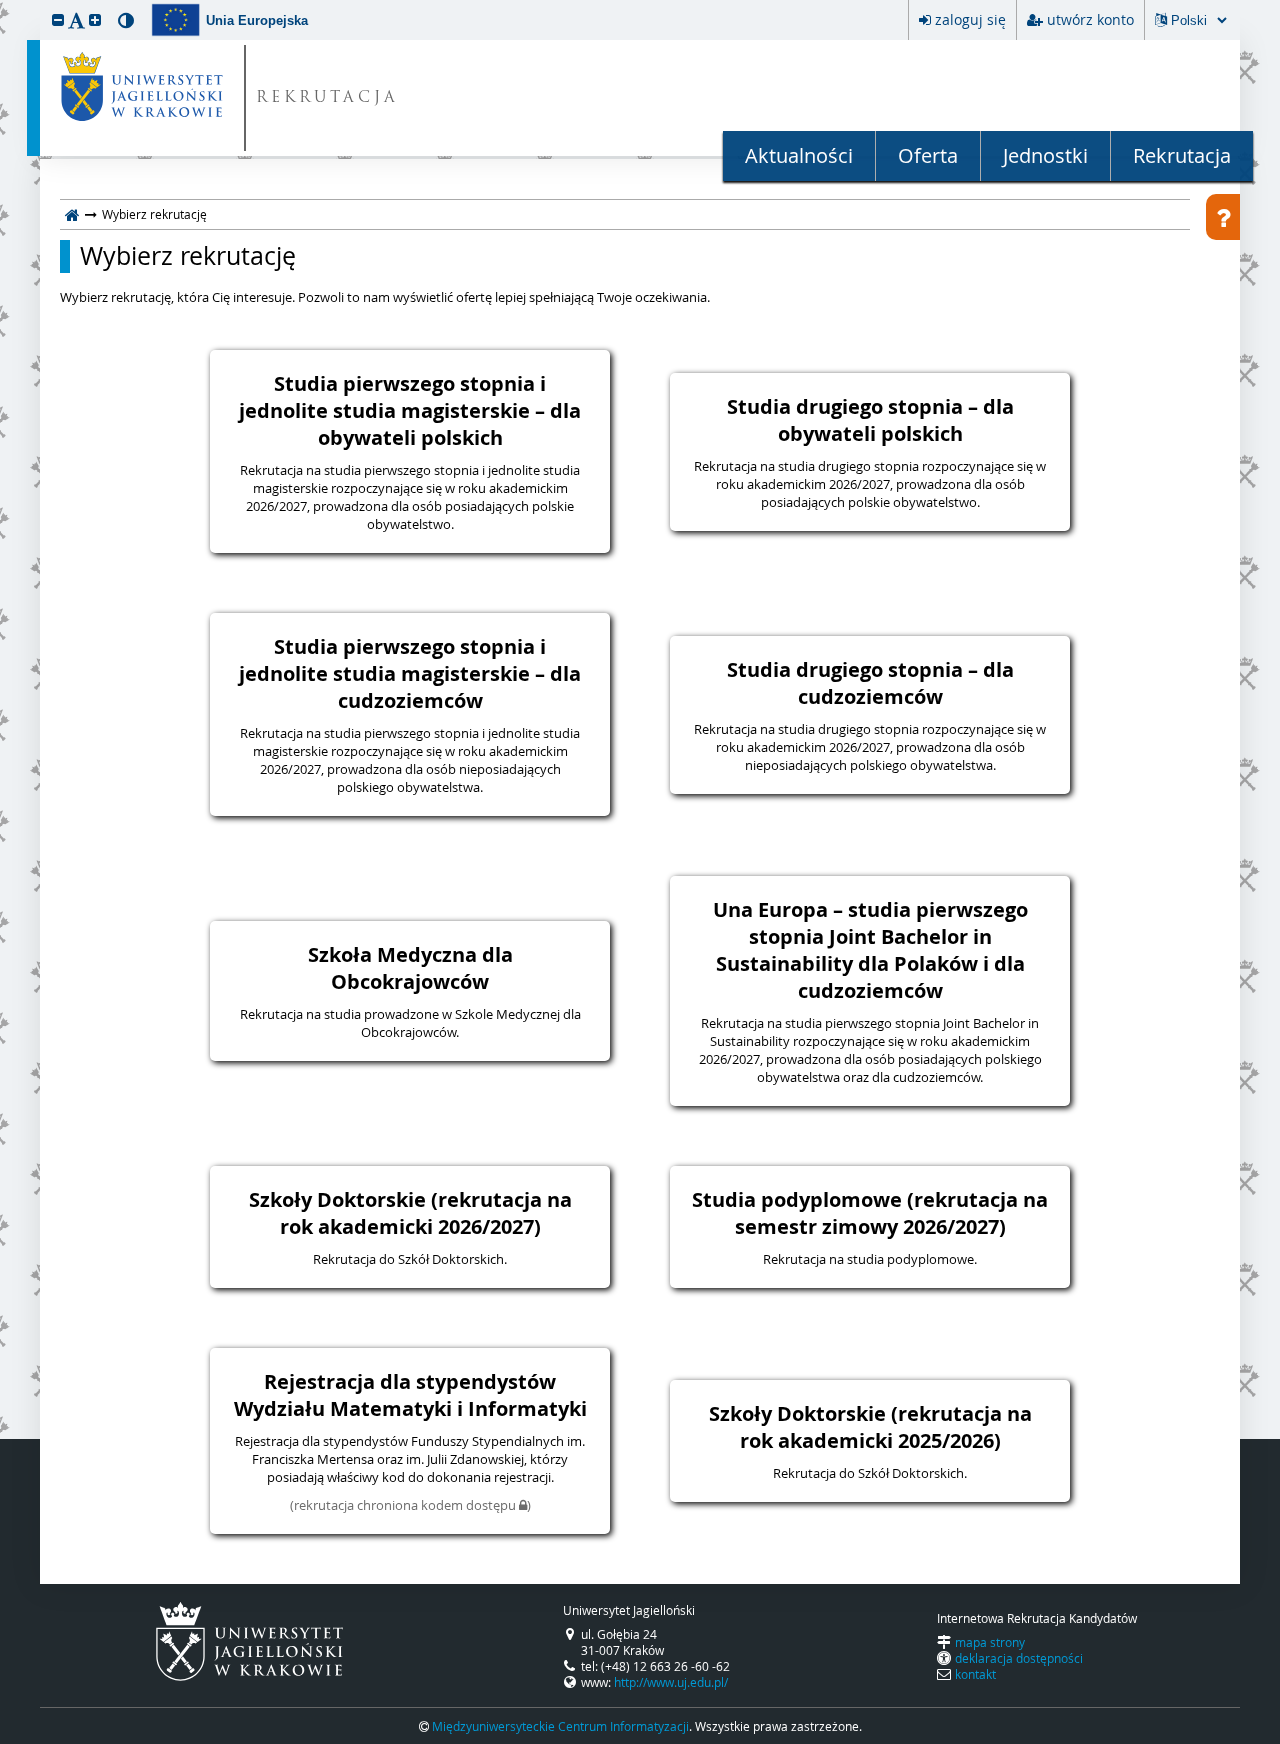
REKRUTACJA (327, 98)
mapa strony (990, 1642)
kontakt (975, 1674)
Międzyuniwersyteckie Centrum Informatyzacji (560, 1726)
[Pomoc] (1223, 217)
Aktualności (799, 155)
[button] (58, 19)
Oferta (928, 155)
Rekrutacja (1182, 155)
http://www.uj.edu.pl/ (671, 1682)
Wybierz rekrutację (188, 256)
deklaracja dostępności (1019, 1658)
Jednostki (1045, 155)
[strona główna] (72, 214)
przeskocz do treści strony (5, 5)
